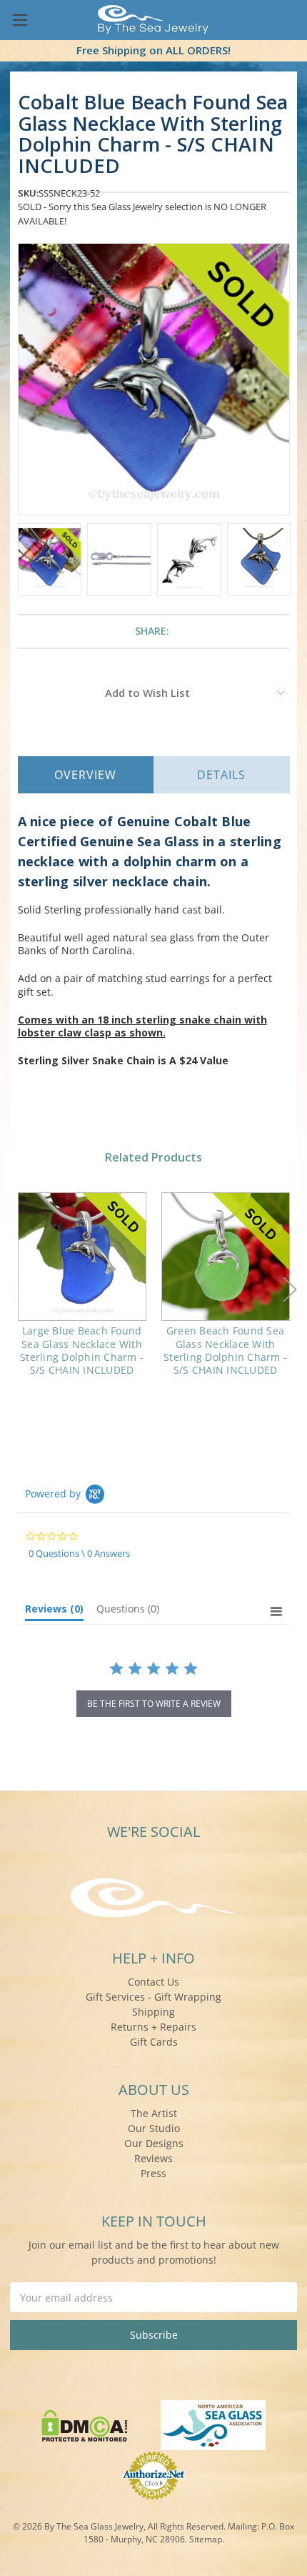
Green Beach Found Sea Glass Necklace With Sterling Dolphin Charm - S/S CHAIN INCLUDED (225, 1350)
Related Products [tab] (153, 1157)
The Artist (154, 2113)
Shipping (153, 2012)
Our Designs (154, 2143)
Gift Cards (154, 2042)
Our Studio (154, 2128)
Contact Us (153, 1982)
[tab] (54, 1612)
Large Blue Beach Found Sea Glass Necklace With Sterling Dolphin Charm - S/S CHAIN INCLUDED (82, 1350)
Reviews (153, 2158)
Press (153, 2173)
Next (290, 1289)
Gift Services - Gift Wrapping (153, 1997)
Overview (85, 775)
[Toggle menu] (20, 20)
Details (221, 775)
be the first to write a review (154, 1704)
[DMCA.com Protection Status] (85, 2424)
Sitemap (206, 2539)
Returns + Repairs (153, 2027)
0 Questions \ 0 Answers (79, 1553)
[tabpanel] (82, 1293)
